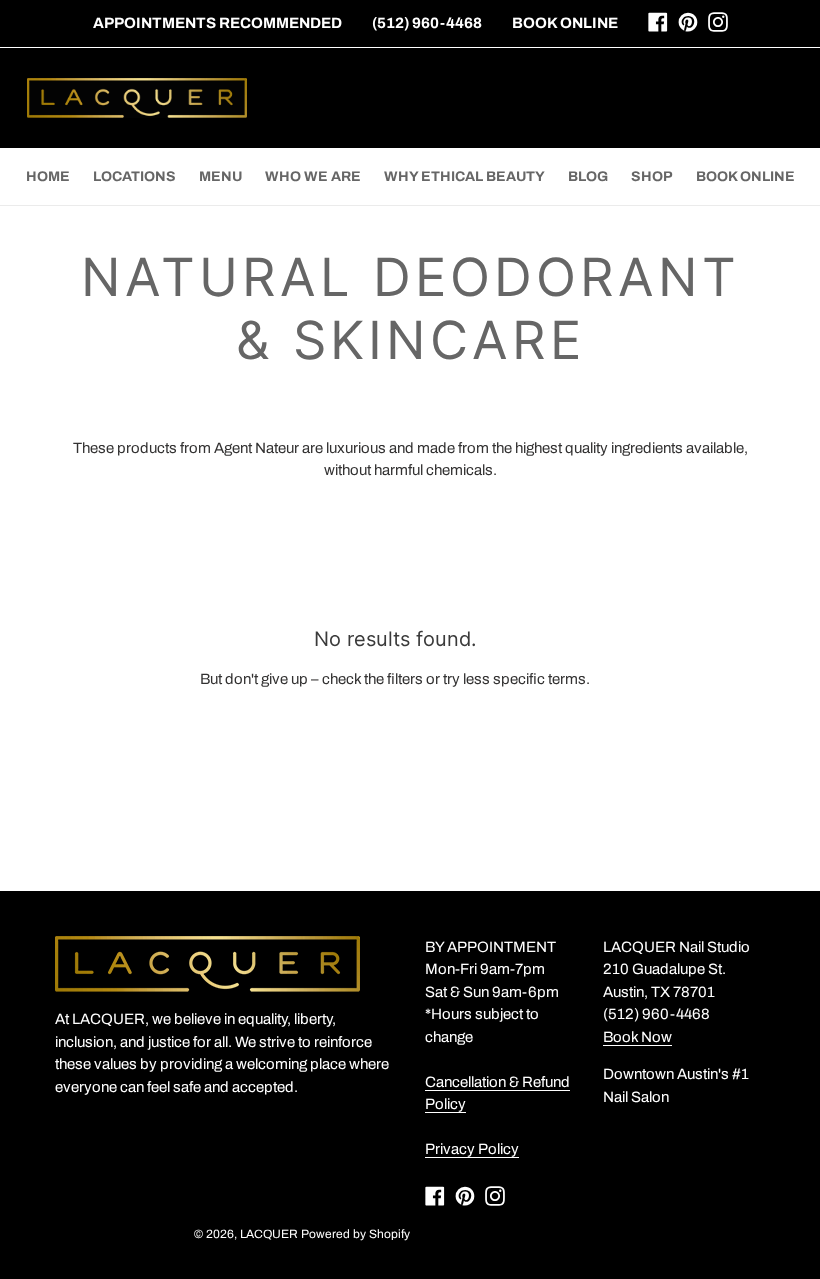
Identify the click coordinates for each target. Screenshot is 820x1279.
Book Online (565, 23)
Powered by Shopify (355, 1234)
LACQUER (269, 1234)
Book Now (637, 1037)
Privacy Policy (472, 1149)
